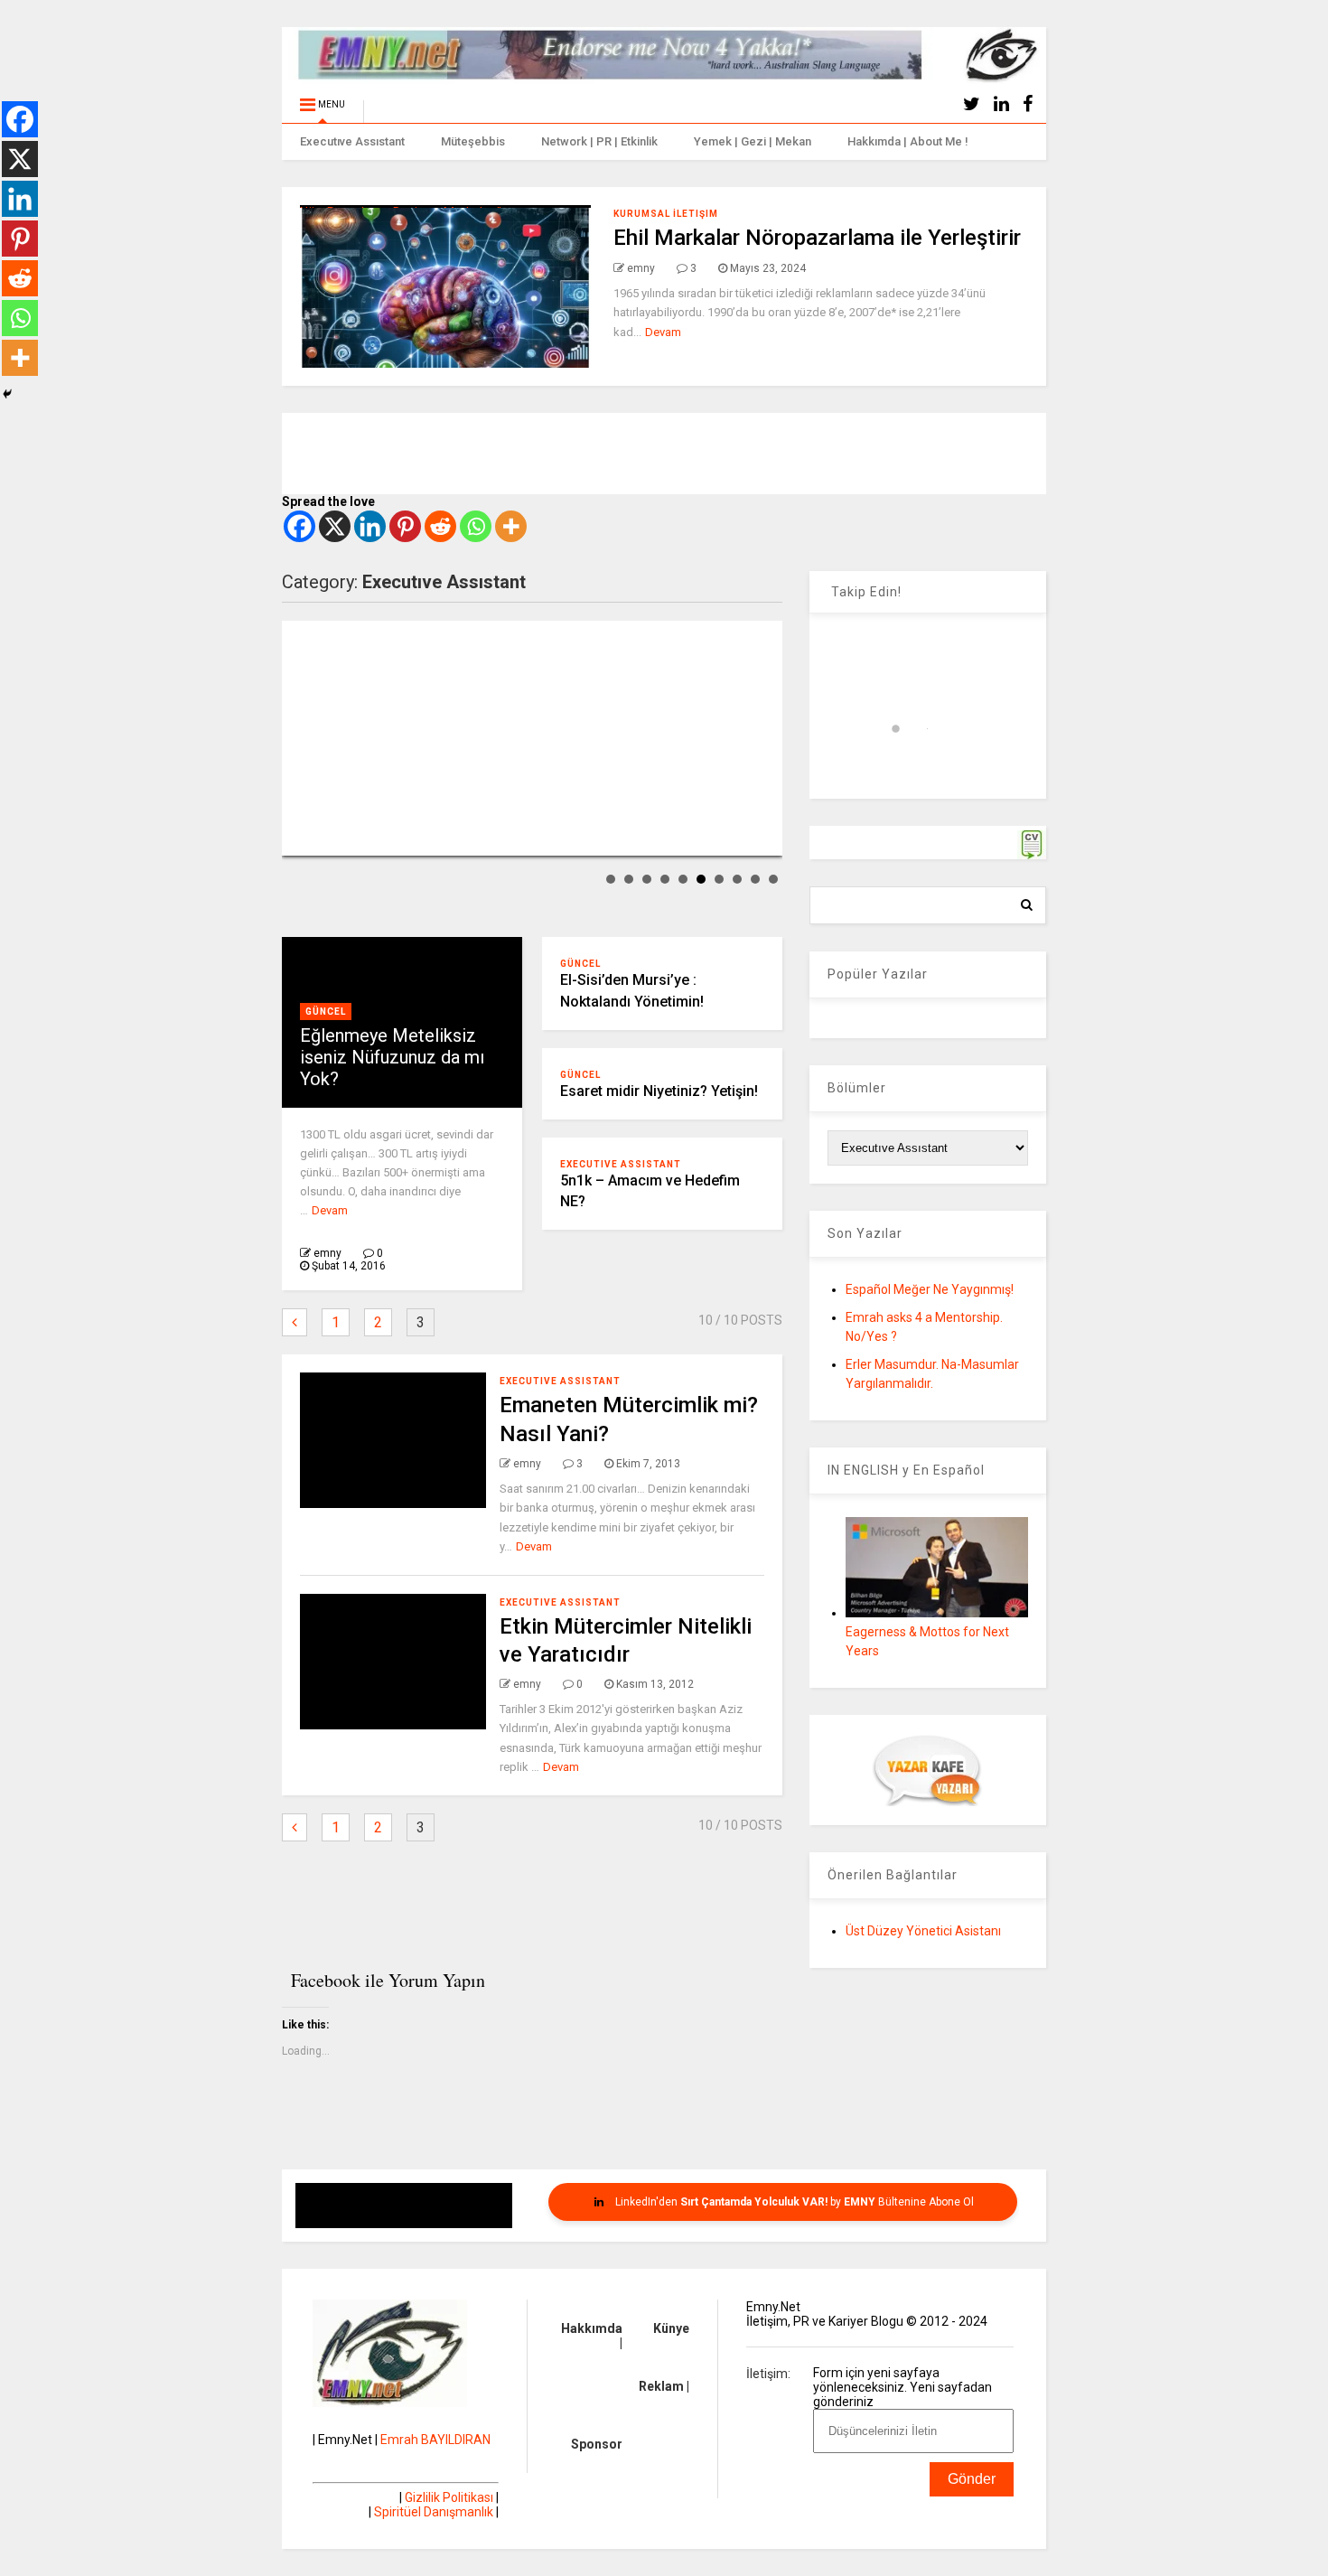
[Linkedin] (370, 526)
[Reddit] (440, 526)
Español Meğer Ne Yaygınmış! (930, 1289)
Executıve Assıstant (352, 141)
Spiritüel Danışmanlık (434, 2512)
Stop (308, 841)
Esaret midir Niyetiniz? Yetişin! (659, 1091)
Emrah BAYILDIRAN (435, 2440)
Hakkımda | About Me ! (908, 141)
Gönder (972, 2479)
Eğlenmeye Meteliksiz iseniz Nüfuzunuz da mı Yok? (392, 1057)
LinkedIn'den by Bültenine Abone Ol (793, 2202)
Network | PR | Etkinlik (599, 141)
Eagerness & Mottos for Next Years (927, 1641)
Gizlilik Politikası (449, 2497)
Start (294, 841)
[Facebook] (299, 526)
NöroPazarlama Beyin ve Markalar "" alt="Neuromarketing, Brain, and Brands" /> (426, 286)
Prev (305, 738)
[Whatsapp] (476, 526)
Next (759, 738)
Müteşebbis (473, 141)
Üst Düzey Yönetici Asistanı (923, 1931)
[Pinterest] (405, 526)
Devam (663, 332)
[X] (335, 526)
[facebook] (1028, 104)
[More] (511, 526)
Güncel (326, 1012)
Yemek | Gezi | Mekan (753, 141)
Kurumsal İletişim (666, 214)
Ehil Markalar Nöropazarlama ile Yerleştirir (817, 238)
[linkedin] (1001, 104)
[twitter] (972, 104)
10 (773, 879)
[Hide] (7, 394)
